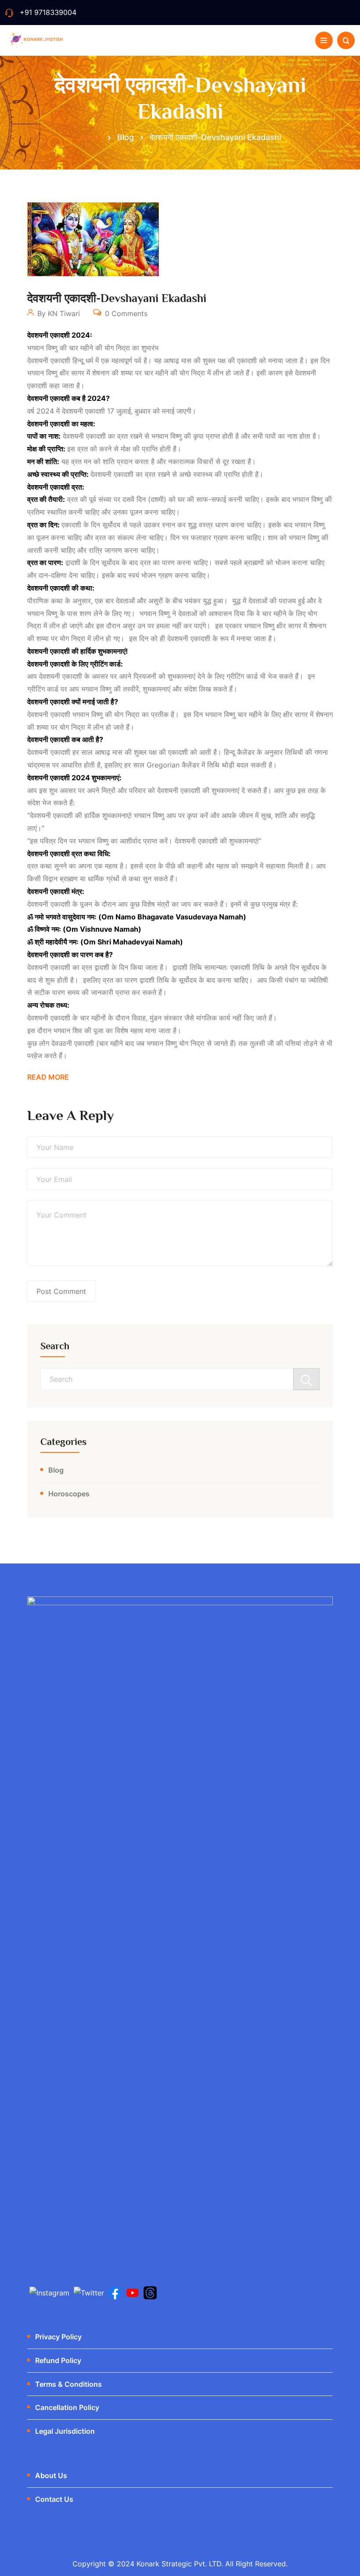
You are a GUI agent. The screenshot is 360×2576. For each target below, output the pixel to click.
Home (90, 137)
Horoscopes (69, 1494)
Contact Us (54, 2499)
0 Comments (125, 313)
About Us (51, 2475)
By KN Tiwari (58, 313)
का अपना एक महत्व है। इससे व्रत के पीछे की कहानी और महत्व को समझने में (166, 866)
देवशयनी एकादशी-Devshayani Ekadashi (117, 298)
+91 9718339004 (48, 12)
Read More (48, 1077)
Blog (56, 1470)
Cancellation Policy (67, 2407)
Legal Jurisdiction (65, 2431)
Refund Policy (58, 2360)
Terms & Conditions (68, 2384)
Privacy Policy (58, 2337)
